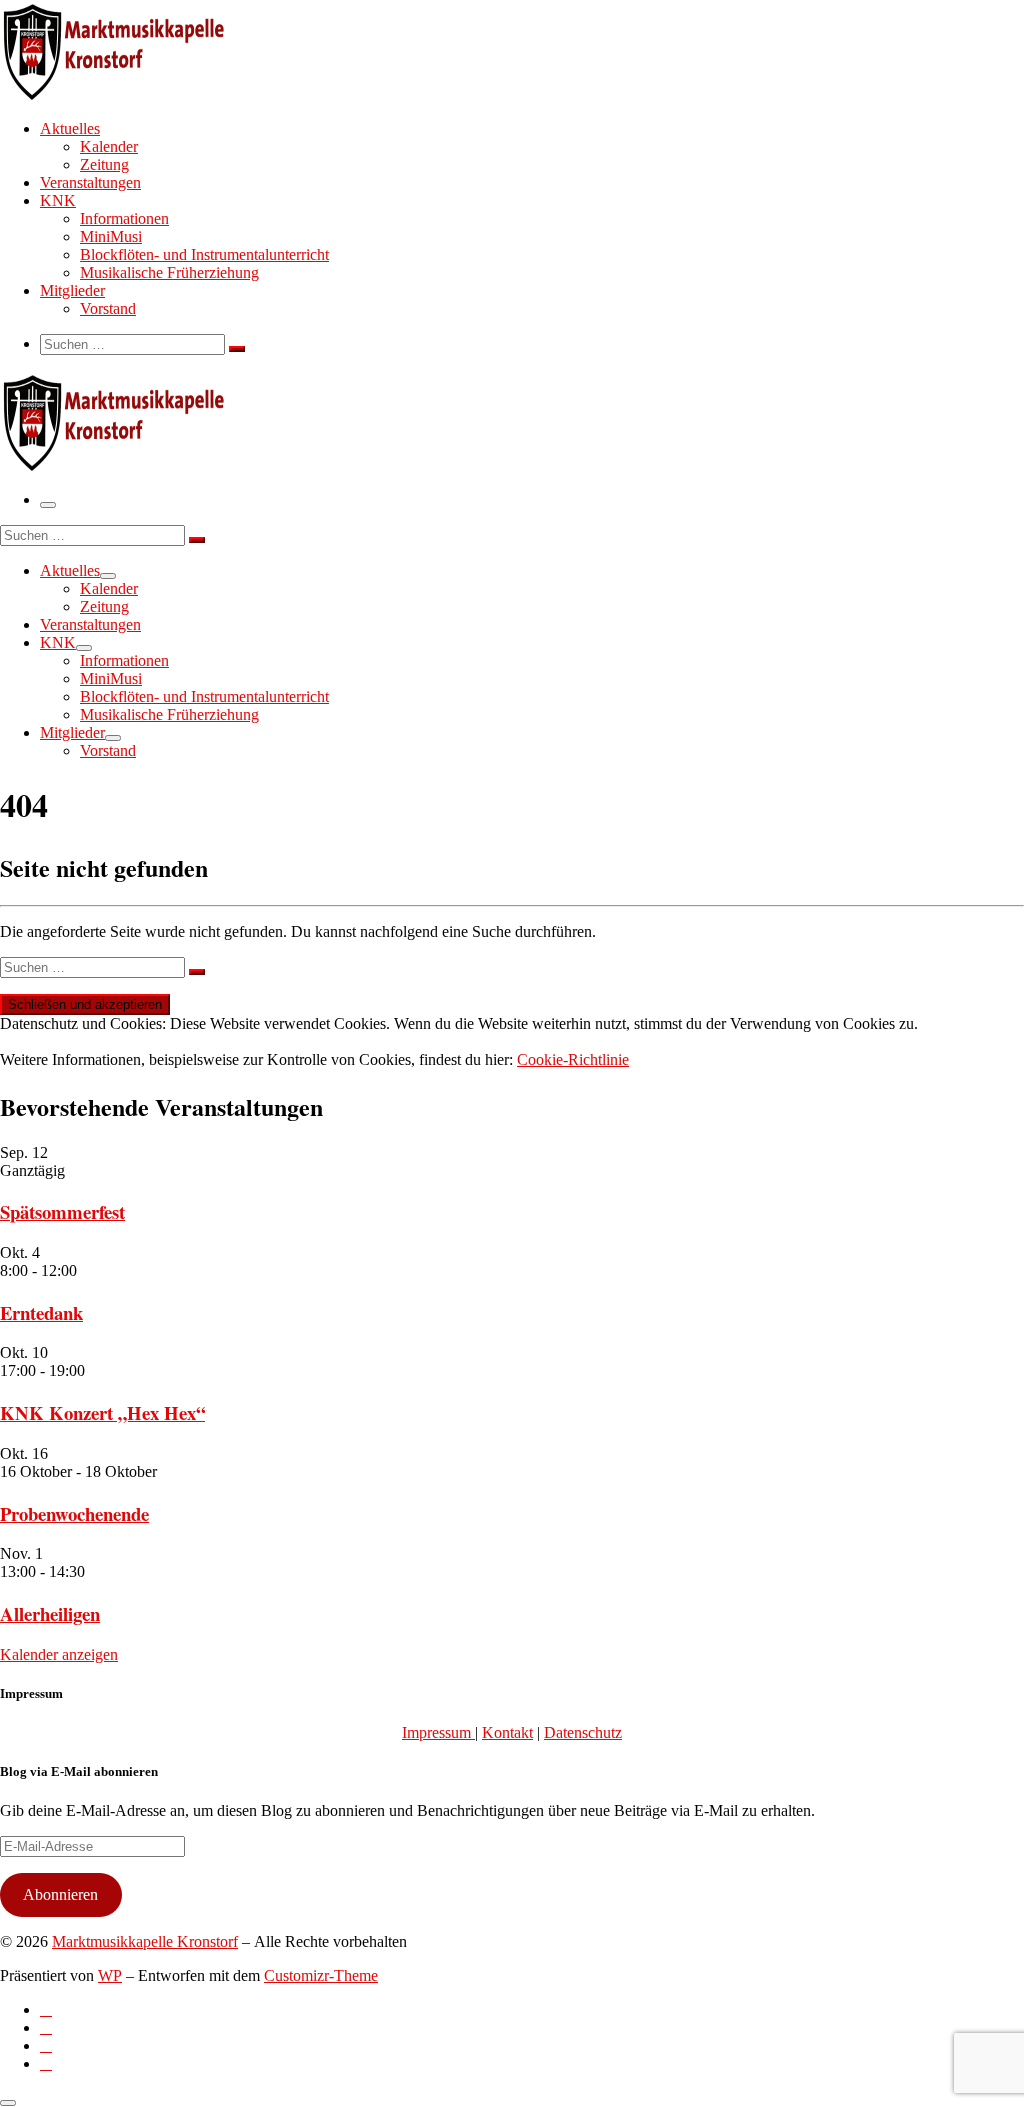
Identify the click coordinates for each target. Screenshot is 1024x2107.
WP (110, 1975)
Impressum (438, 1732)
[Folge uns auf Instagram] (46, 2045)
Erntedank (41, 1312)
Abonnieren (60, 1894)
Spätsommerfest (62, 1211)
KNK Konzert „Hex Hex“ (102, 1412)
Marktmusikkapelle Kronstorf (145, 1941)
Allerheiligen (50, 1613)
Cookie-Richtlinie (573, 1059)
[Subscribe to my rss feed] (46, 2009)
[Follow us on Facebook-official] (46, 2027)
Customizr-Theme (321, 1975)
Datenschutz (583, 1732)
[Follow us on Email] (46, 2063)
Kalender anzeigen (59, 1654)
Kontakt (507, 1732)
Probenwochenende (74, 1513)
